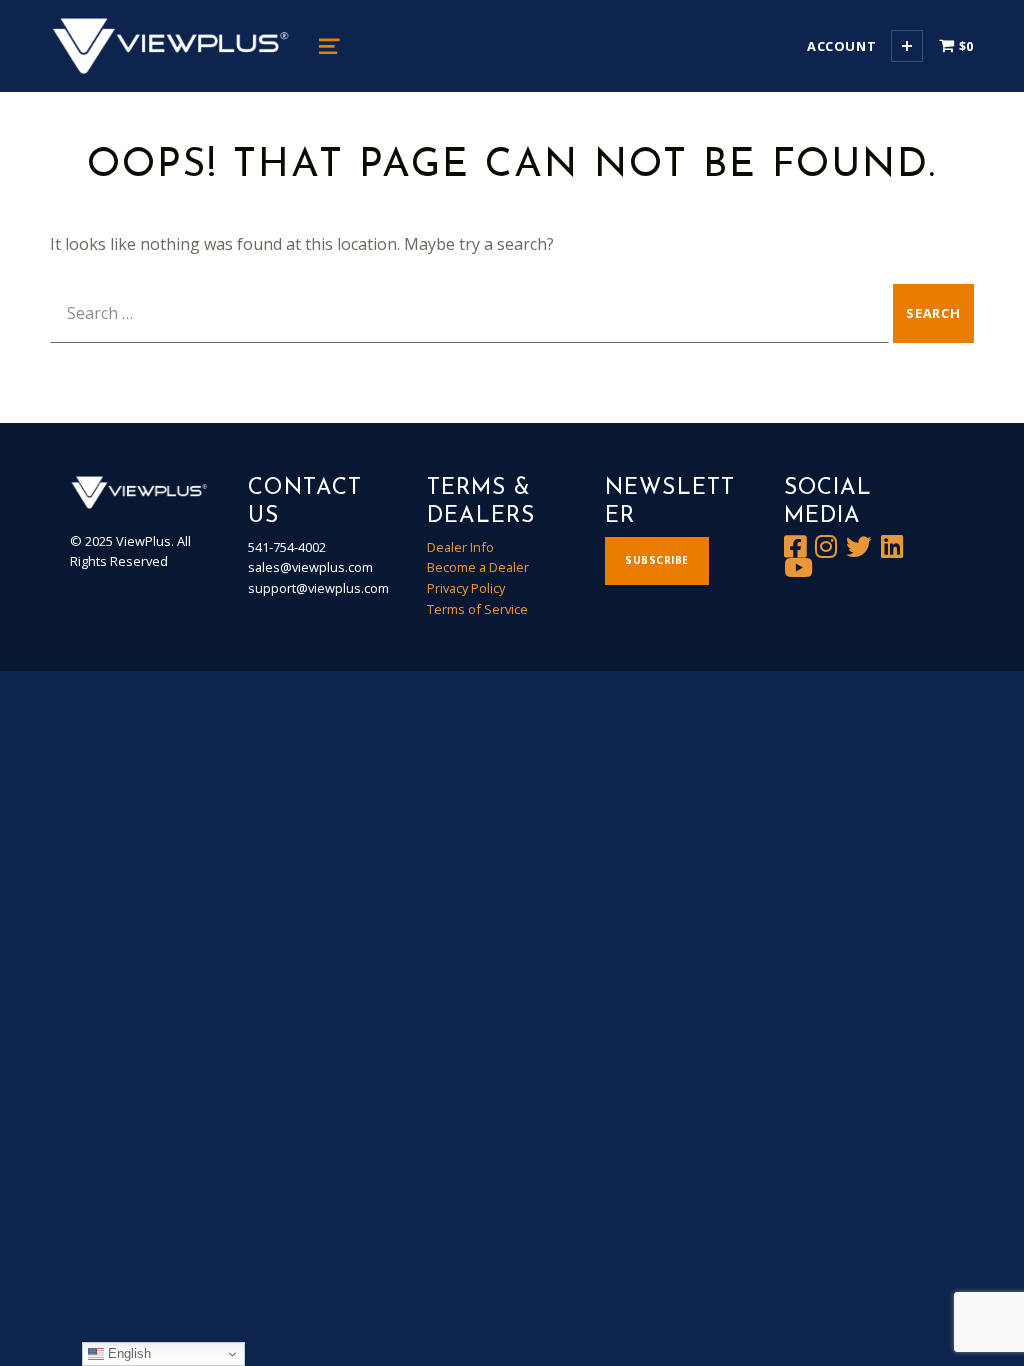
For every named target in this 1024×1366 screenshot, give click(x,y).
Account (841, 46)
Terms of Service (477, 609)
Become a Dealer (478, 567)
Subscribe (657, 560)
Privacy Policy (466, 588)
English (127, 1353)
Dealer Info (460, 547)
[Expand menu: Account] (907, 46)
